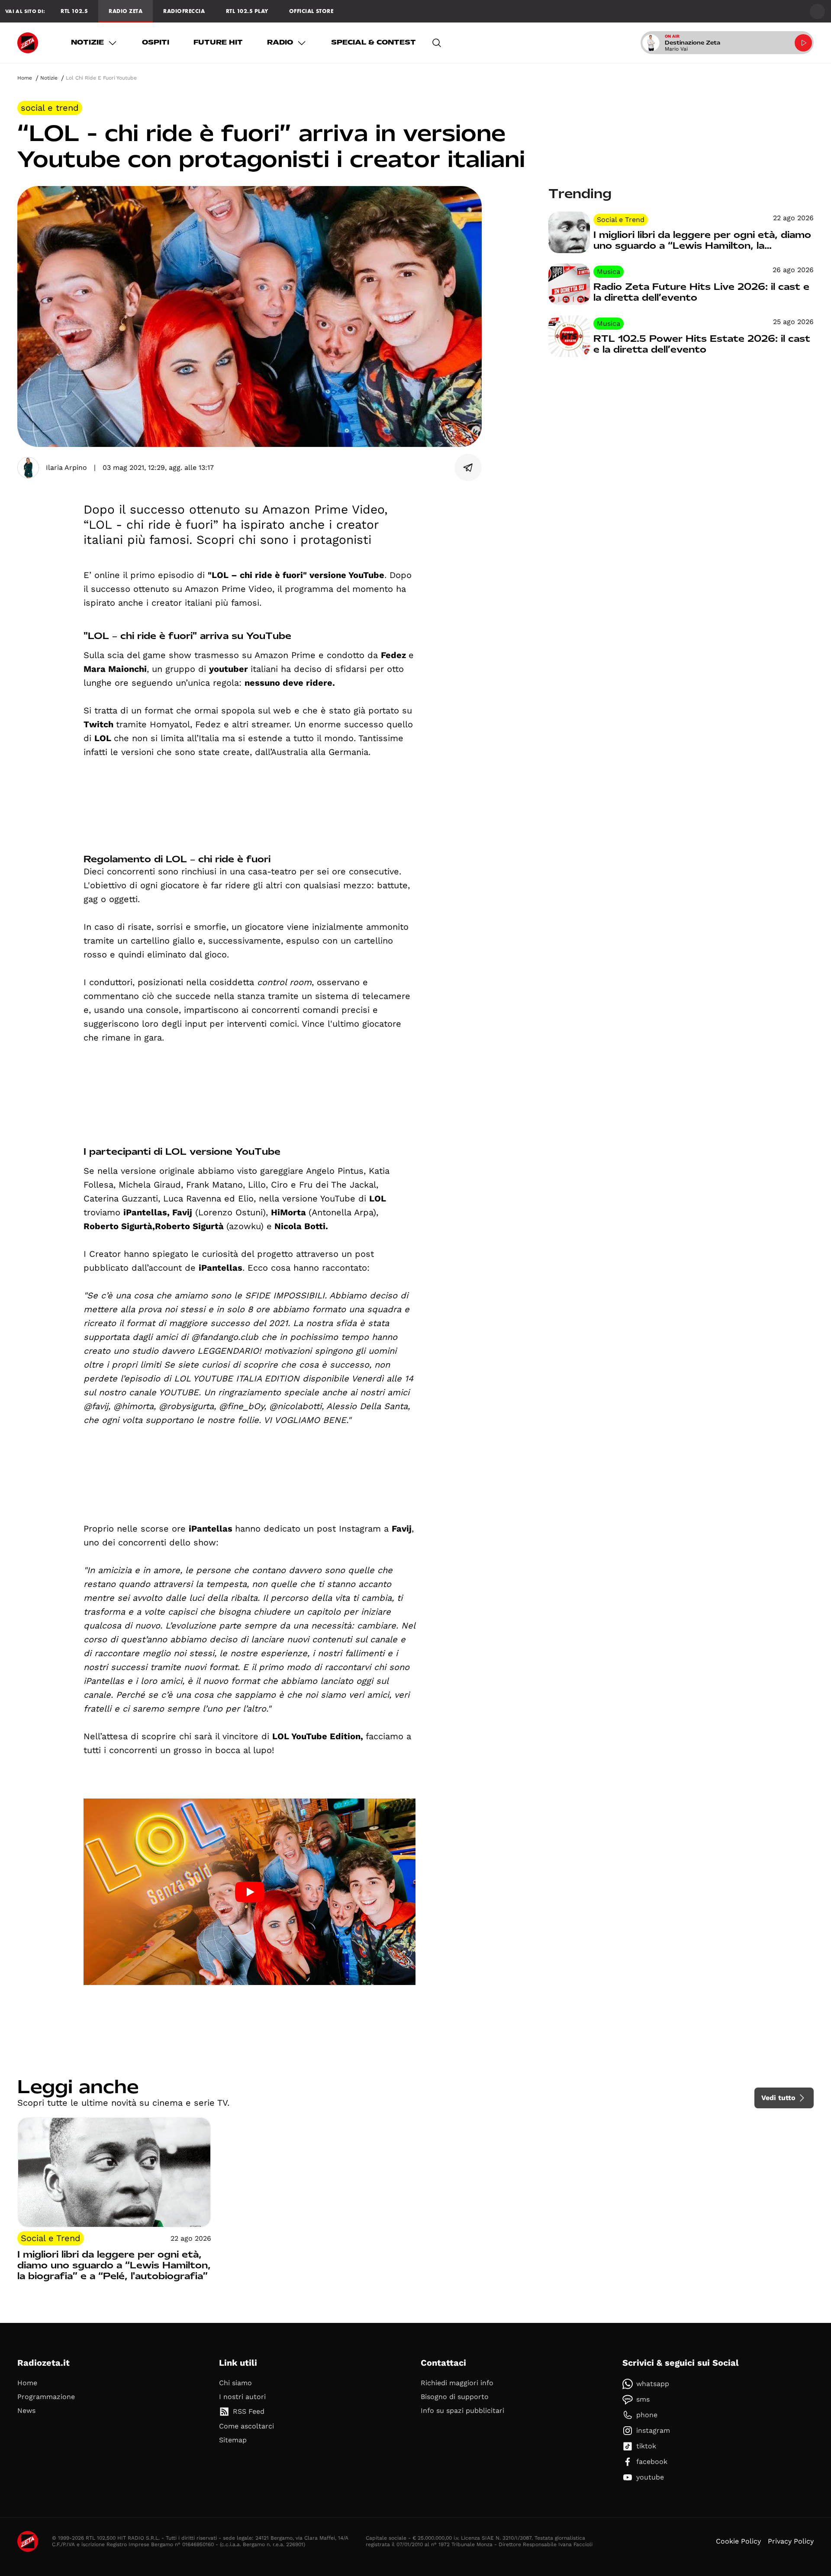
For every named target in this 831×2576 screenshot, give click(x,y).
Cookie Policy (738, 2541)
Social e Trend (50, 108)
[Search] (437, 43)
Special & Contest (374, 42)
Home (25, 78)
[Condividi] (468, 468)
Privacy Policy (791, 2541)
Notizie (87, 42)
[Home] (28, 43)
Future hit (218, 42)
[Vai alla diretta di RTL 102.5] (803, 43)
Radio (280, 42)
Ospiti (156, 42)
